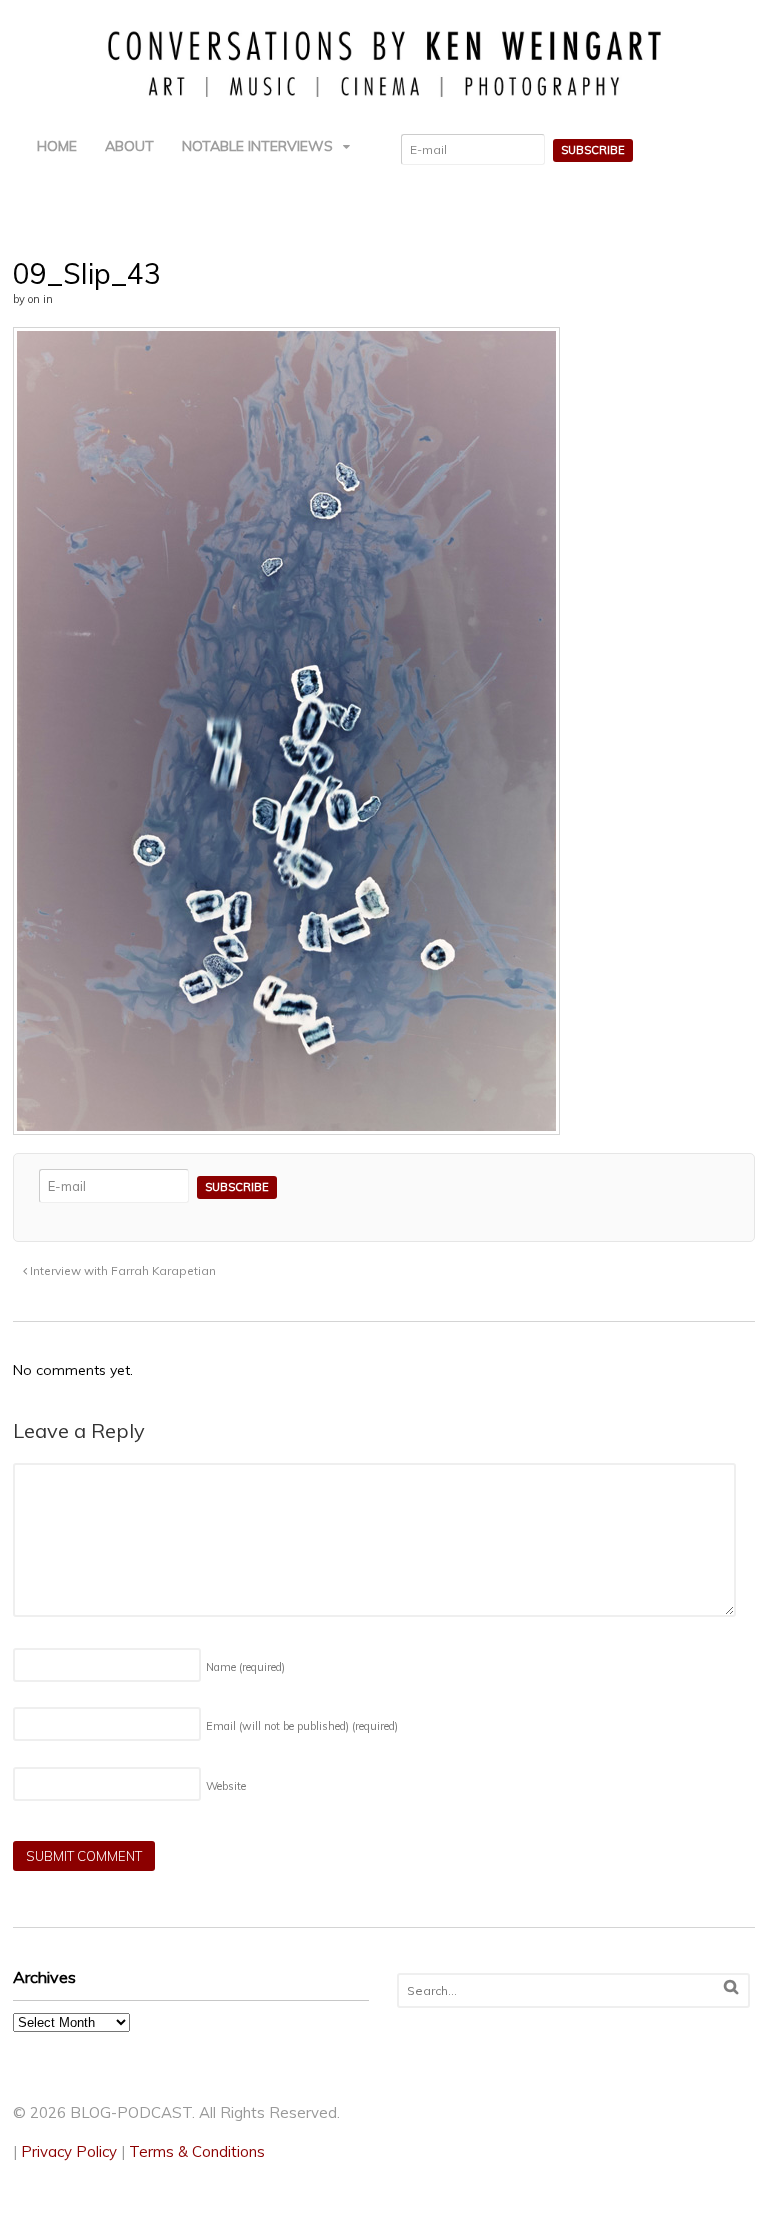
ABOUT (129, 146)
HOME (57, 146)
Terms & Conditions (197, 2151)
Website (226, 1786)
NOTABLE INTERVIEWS (257, 146)
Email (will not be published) (302, 1726)
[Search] (731, 1987)
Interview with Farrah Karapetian (121, 1270)
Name (245, 1667)
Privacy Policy (69, 2151)
